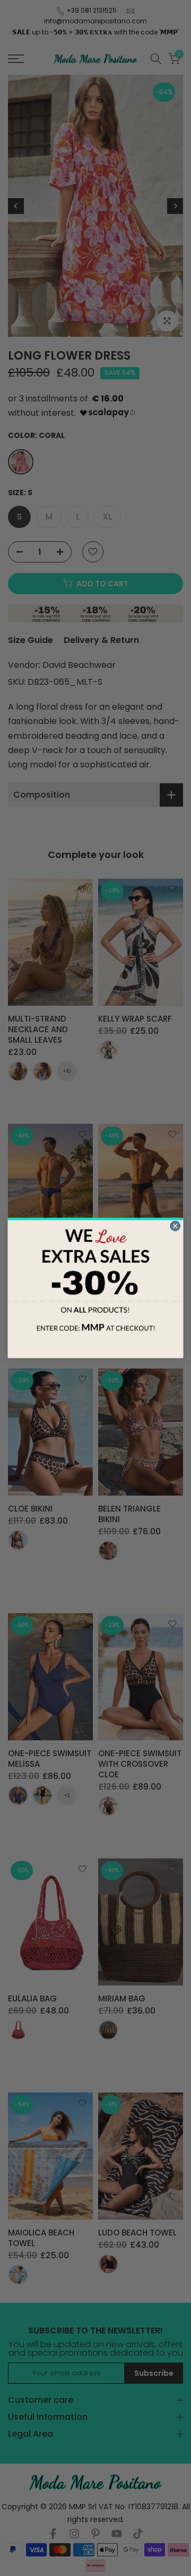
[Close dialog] (175, 1226)
